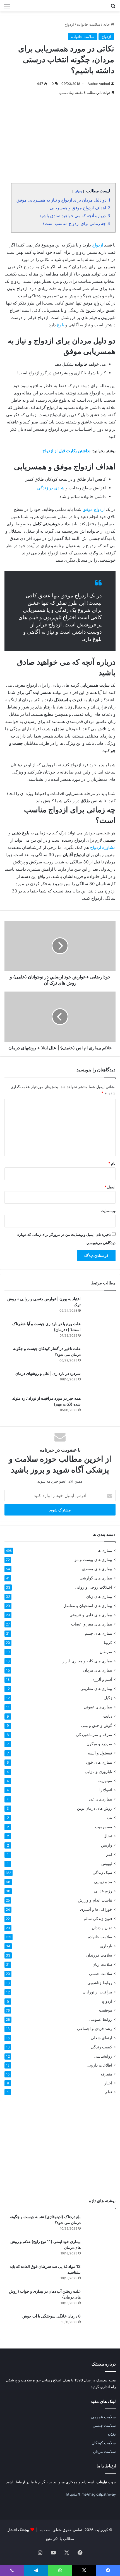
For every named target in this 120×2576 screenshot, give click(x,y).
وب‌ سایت (108, 1211)
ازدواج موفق (94, 509)
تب (110, 1817)
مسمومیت (104, 1827)
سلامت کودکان (104, 2443)
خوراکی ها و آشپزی (96, 1909)
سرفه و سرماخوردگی (94, 1735)
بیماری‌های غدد (100, 1799)
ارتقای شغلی (101, 2038)
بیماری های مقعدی (97, 1569)
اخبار (108, 2083)
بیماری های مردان (98, 1670)
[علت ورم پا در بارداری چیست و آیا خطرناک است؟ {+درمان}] (100, 1331)
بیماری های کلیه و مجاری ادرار (87, 1661)
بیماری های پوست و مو (93, 1559)
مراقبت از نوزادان (97, 1992)
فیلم (109, 2092)
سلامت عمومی (103, 2417)
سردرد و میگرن (99, 1744)
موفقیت (106, 2010)
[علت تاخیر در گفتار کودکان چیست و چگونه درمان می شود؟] (100, 1356)
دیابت (108, 1716)
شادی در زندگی (51, 488)
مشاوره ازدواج (103, 847)
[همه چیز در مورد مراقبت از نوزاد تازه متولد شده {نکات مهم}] (100, 1406)
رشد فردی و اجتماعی (95, 2028)
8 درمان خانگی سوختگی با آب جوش (51, 2316)
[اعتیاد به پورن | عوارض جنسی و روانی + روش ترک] (100, 1307)
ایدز (109, 1854)
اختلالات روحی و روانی (93, 1587)
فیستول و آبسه (100, 1753)
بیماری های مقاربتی (96, 1688)
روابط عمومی (101, 2019)
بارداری (106, 1946)
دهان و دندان (102, 1928)
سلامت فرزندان (99, 1955)
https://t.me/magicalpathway (91, 2494)
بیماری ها (105, 1550)
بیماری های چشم (99, 1633)
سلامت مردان (104, 2451)
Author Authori (99, 84)
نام (112, 1163)
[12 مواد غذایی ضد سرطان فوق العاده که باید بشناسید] (100, 2274)
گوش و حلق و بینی (97, 1725)
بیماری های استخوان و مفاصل (88, 1606)
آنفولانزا (106, 1790)
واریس (107, 1845)
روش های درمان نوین (95, 1808)
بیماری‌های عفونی (98, 1707)
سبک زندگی (102, 1873)
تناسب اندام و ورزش (95, 1900)
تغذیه (112, 2434)
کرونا (108, 1642)
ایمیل (110, 1187)
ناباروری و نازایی (99, 1771)
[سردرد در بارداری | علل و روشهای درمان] (100, 1381)
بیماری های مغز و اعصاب (92, 1624)
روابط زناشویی (100, 1983)
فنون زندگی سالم (98, 1918)
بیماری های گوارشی (96, 1578)
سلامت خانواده (89, 24)
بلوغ (61, 325)
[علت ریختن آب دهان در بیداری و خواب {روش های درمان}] (100, 2299)
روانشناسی (103, 2056)
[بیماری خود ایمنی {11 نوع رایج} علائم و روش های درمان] (100, 2249)
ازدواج (69, 24)
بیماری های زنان (99, 1596)
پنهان (78, 191)
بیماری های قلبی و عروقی (91, 1615)
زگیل (108, 1698)
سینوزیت (105, 1781)
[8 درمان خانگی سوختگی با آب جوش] (100, 2324)
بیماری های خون (99, 1762)
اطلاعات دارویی (99, 2065)
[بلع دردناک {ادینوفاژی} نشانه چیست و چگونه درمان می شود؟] (100, 2224)
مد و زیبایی (103, 1882)
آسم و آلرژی (102, 1679)
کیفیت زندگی (101, 2047)
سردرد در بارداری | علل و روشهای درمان (48, 1373)
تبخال (108, 1836)
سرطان (106, 1652)
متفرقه (106, 2074)
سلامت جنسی (101, 1973)
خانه (107, 24)
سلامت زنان (102, 1964)
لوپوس (107, 1863)
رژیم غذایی (103, 1891)
